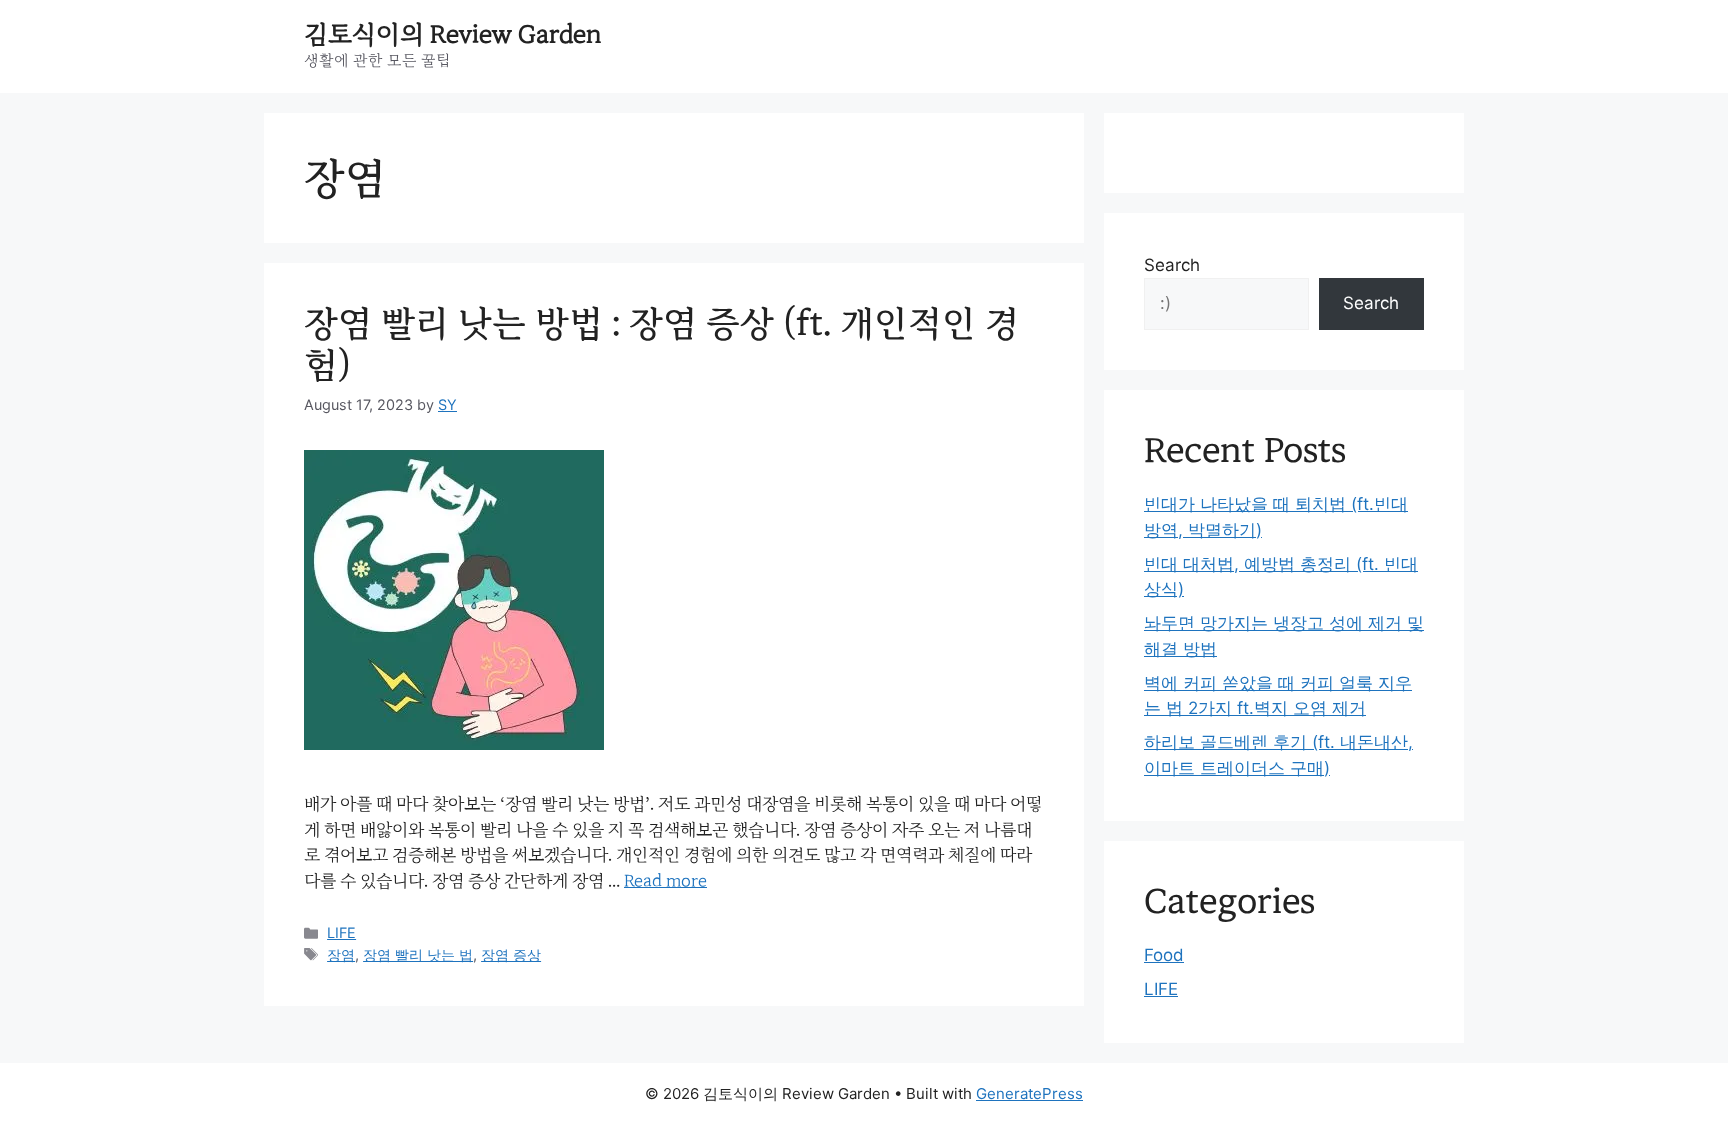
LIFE (341, 932)
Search (1172, 265)
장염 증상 (511, 954)
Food (1164, 955)
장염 (341, 954)
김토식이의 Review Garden (453, 34)
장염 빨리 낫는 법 (418, 954)
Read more (665, 880)
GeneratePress (1029, 1093)
